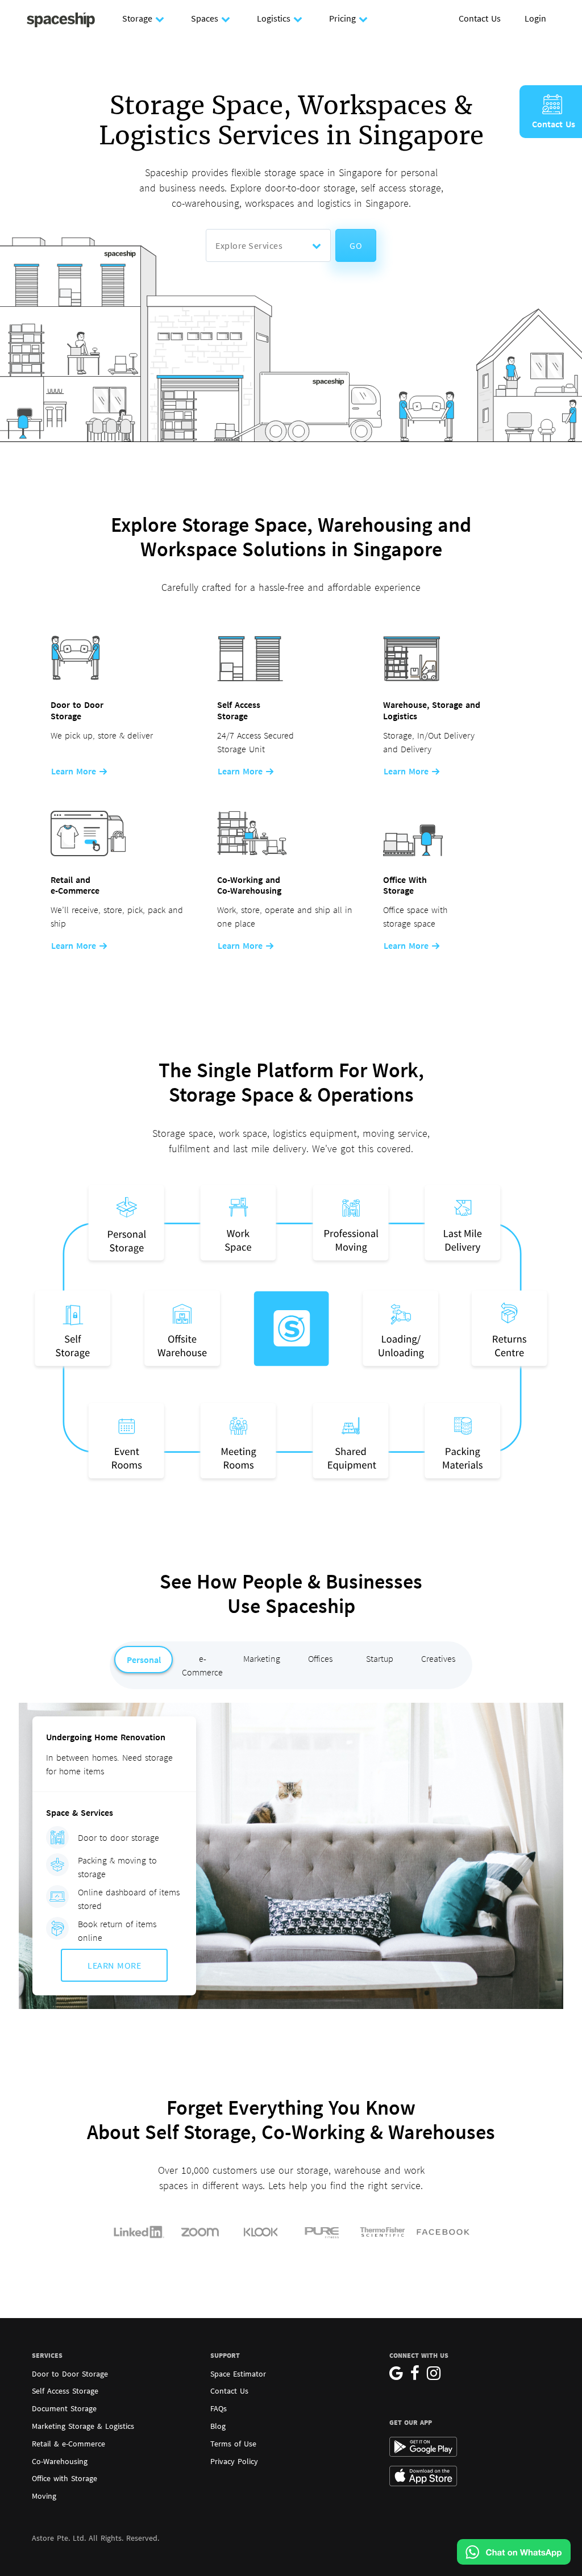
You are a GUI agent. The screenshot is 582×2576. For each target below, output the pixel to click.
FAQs (219, 2408)
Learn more (75, 771)
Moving (44, 2496)
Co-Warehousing (60, 2461)
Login (535, 18)
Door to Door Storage (70, 2374)
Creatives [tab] (438, 1658)
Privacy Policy (234, 2461)
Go (356, 245)
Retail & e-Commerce (68, 2444)
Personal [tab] (144, 1660)
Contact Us (480, 18)
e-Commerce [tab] (202, 1665)
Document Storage (64, 2408)
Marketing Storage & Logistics (83, 2426)
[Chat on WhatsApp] (514, 2552)
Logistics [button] (274, 18)
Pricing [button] (342, 18)
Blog (218, 2426)
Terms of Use (233, 2444)
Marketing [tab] (262, 1658)
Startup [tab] (380, 1658)
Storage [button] (137, 18)
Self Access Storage (65, 2391)
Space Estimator (238, 2374)
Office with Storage (65, 2478)
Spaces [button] (205, 18)
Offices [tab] (320, 1658)
